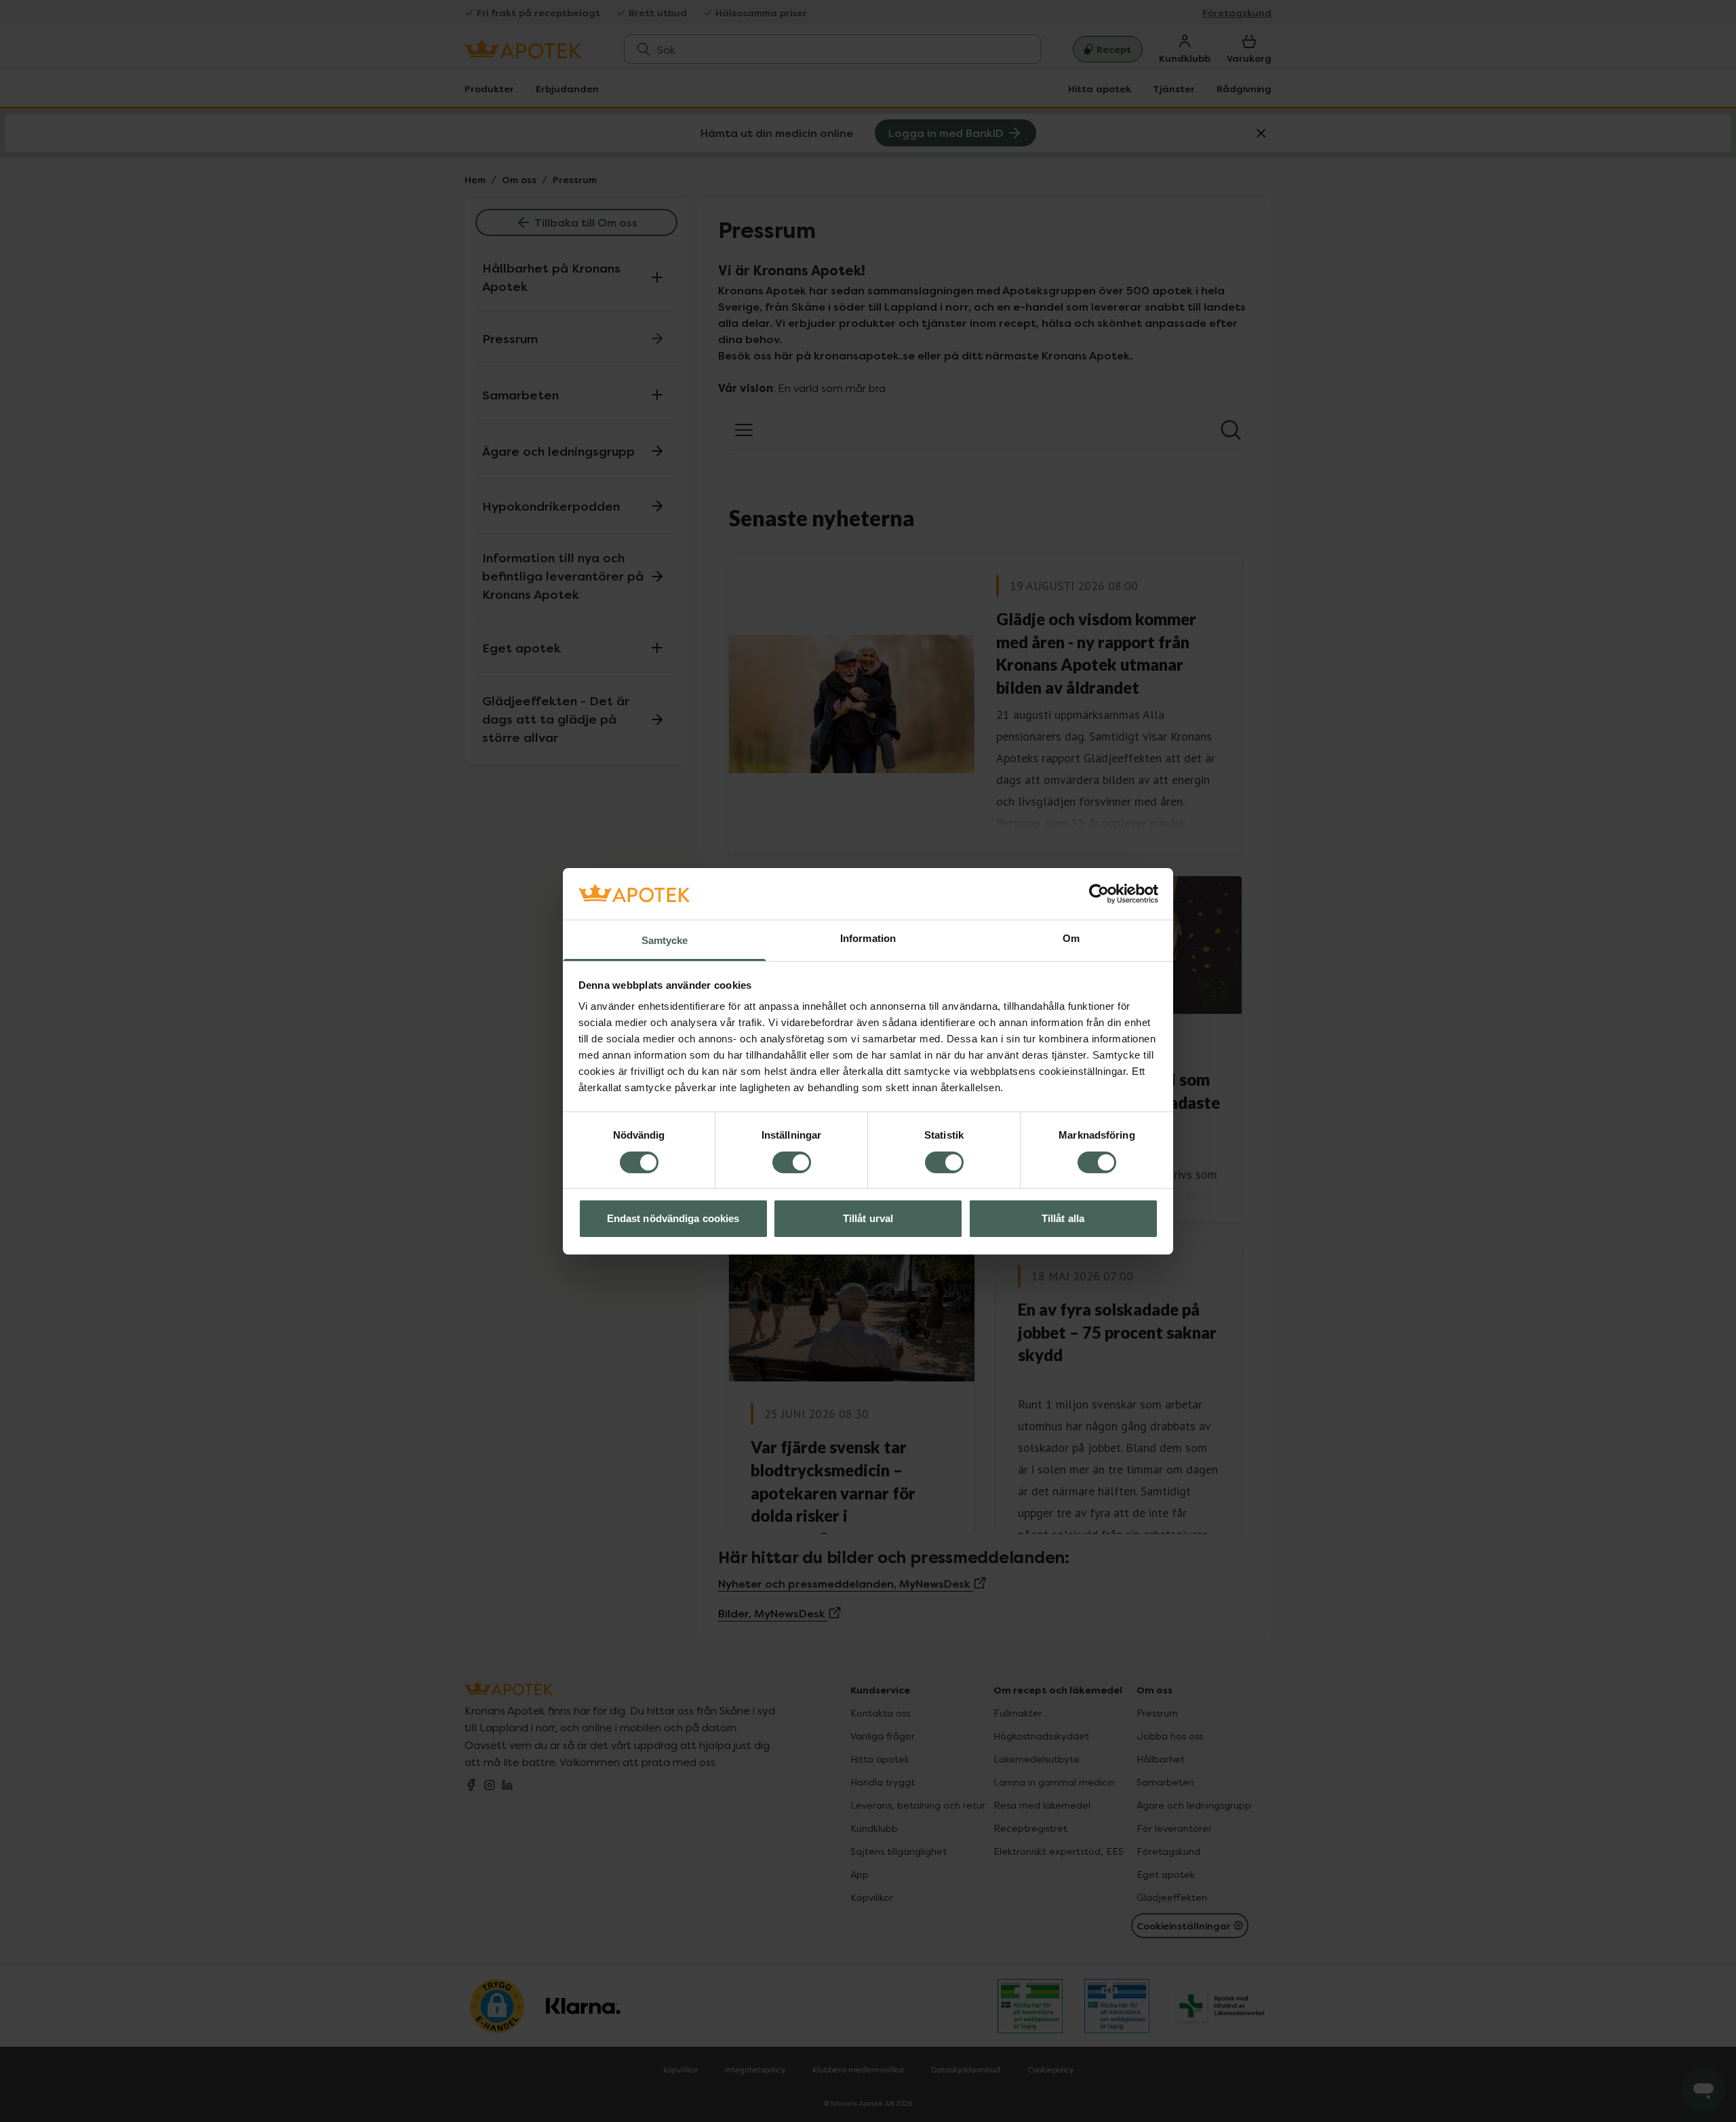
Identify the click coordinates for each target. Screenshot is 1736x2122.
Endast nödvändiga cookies (673, 1218)
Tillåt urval (868, 1218)
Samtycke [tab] (665, 940)
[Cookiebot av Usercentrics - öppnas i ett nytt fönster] (1099, 894)
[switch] (792, 1162)
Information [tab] (868, 938)
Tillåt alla (1063, 1218)
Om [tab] (1071, 938)
